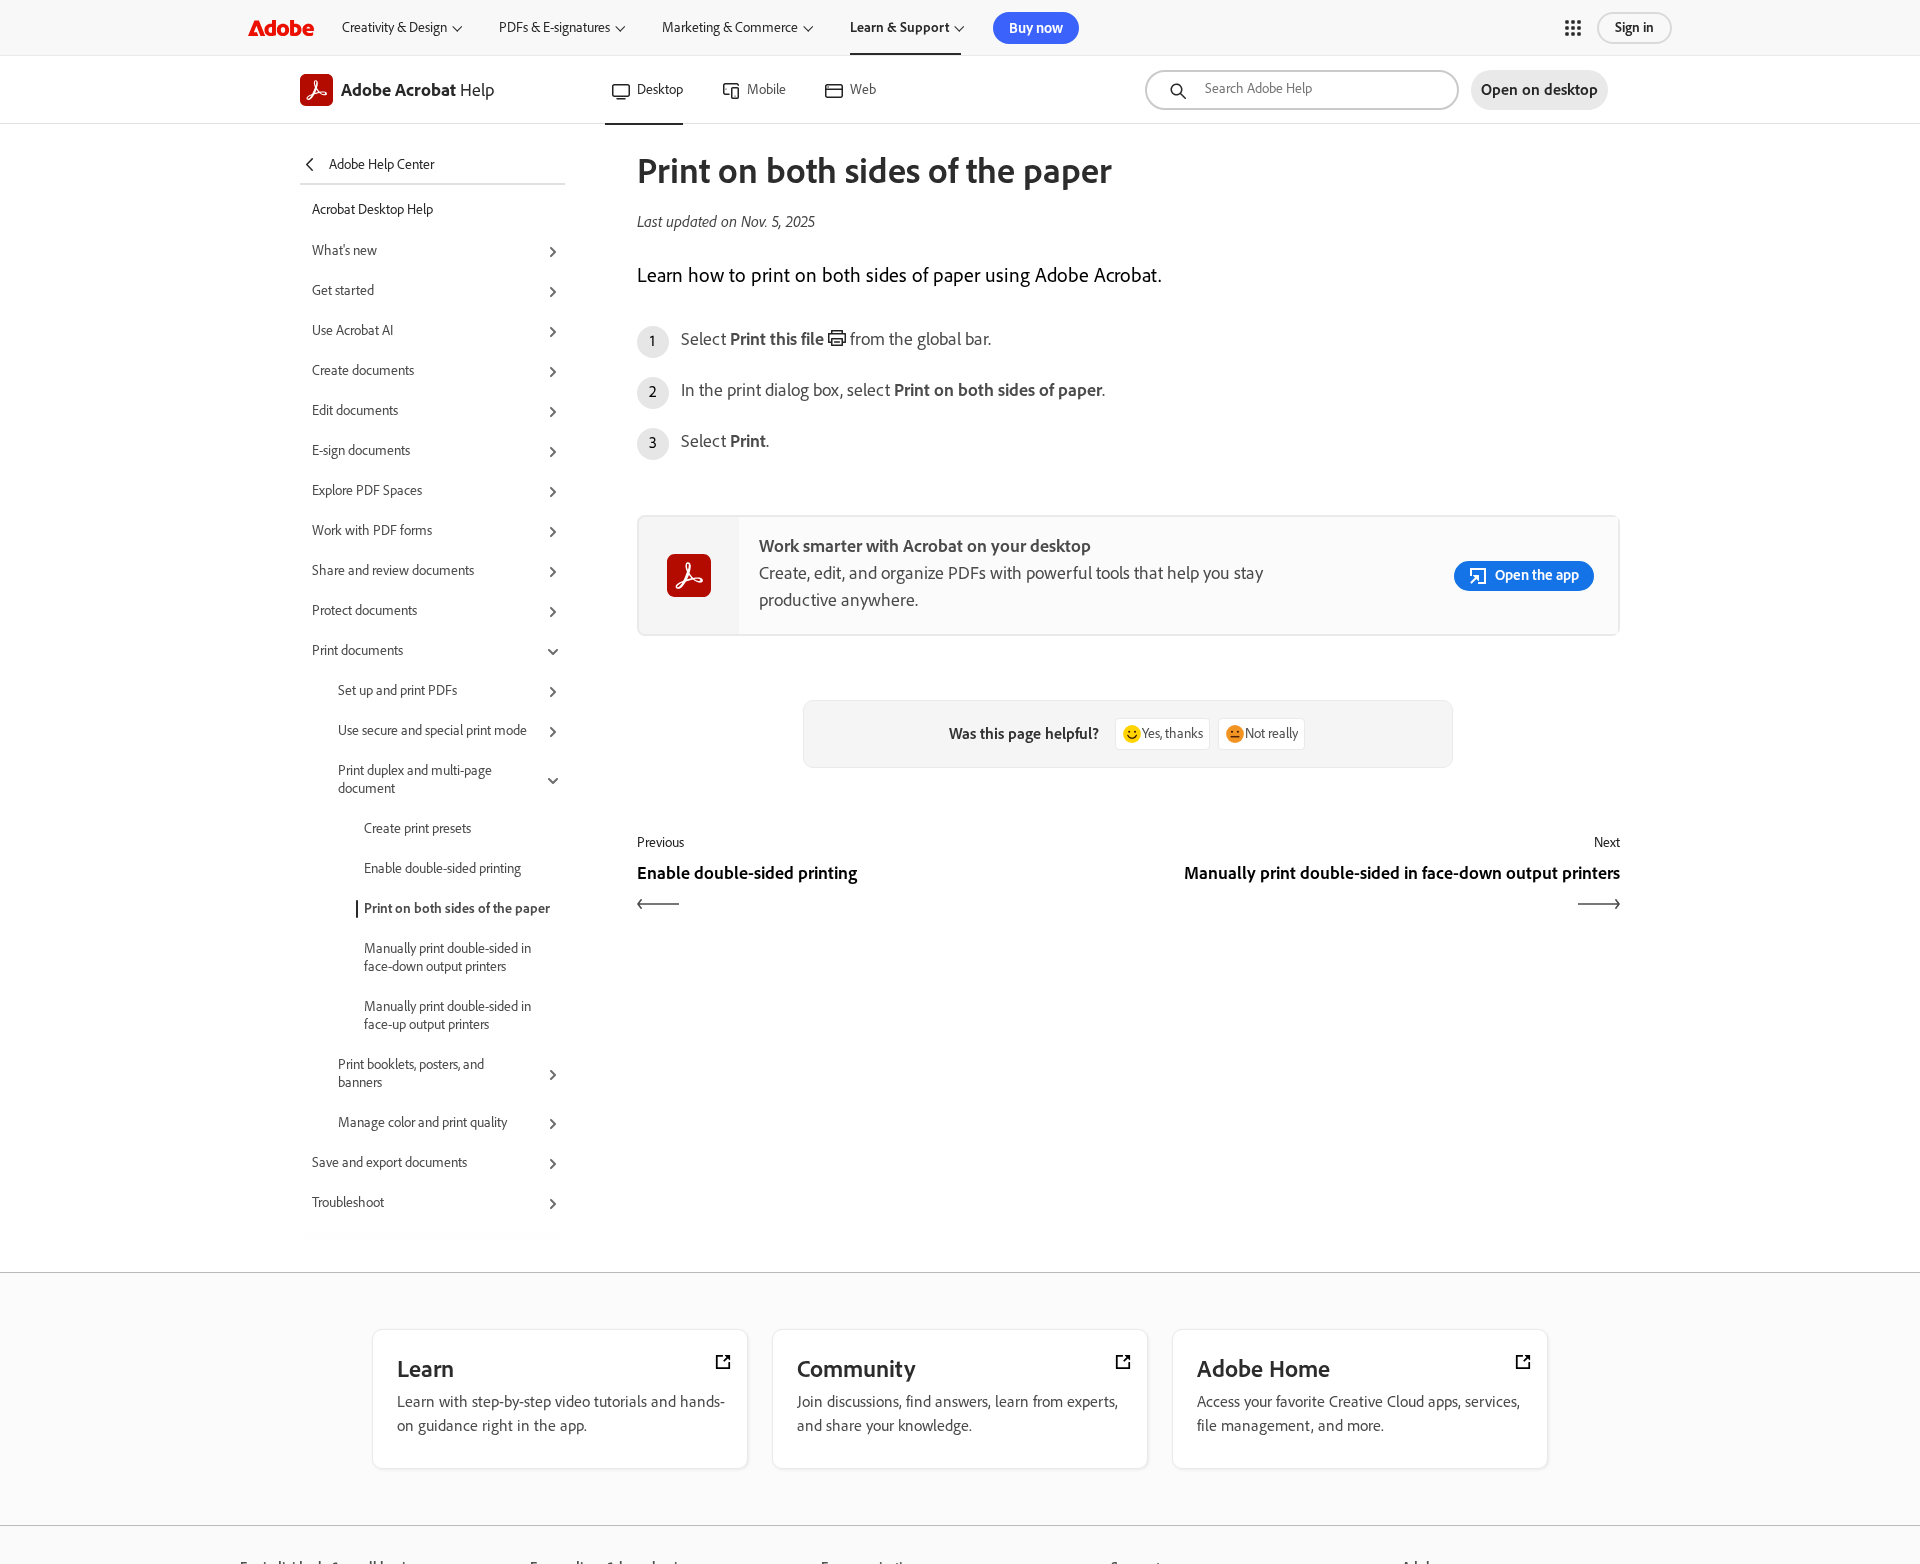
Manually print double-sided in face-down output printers (447, 957)
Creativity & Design (394, 27)
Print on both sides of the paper (457, 908)
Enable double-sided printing (442, 868)
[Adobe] (281, 27)
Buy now (1036, 28)
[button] (1573, 28)
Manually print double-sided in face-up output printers (447, 1015)
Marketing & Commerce (730, 27)
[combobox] (1302, 90)
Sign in (1634, 27)
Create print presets (417, 828)
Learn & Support (899, 27)
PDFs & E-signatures (554, 27)
